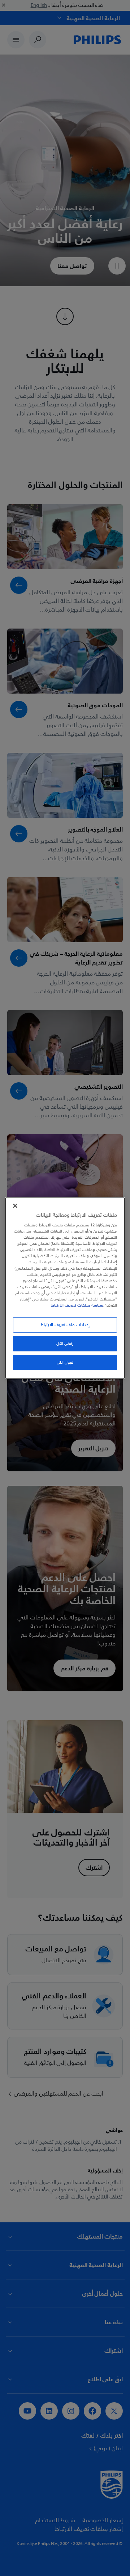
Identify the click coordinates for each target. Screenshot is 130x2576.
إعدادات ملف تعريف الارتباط (65, 1325)
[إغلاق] (15, 1205)
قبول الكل (65, 1362)
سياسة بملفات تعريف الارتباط (77, 1305)
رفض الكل (65, 1344)
